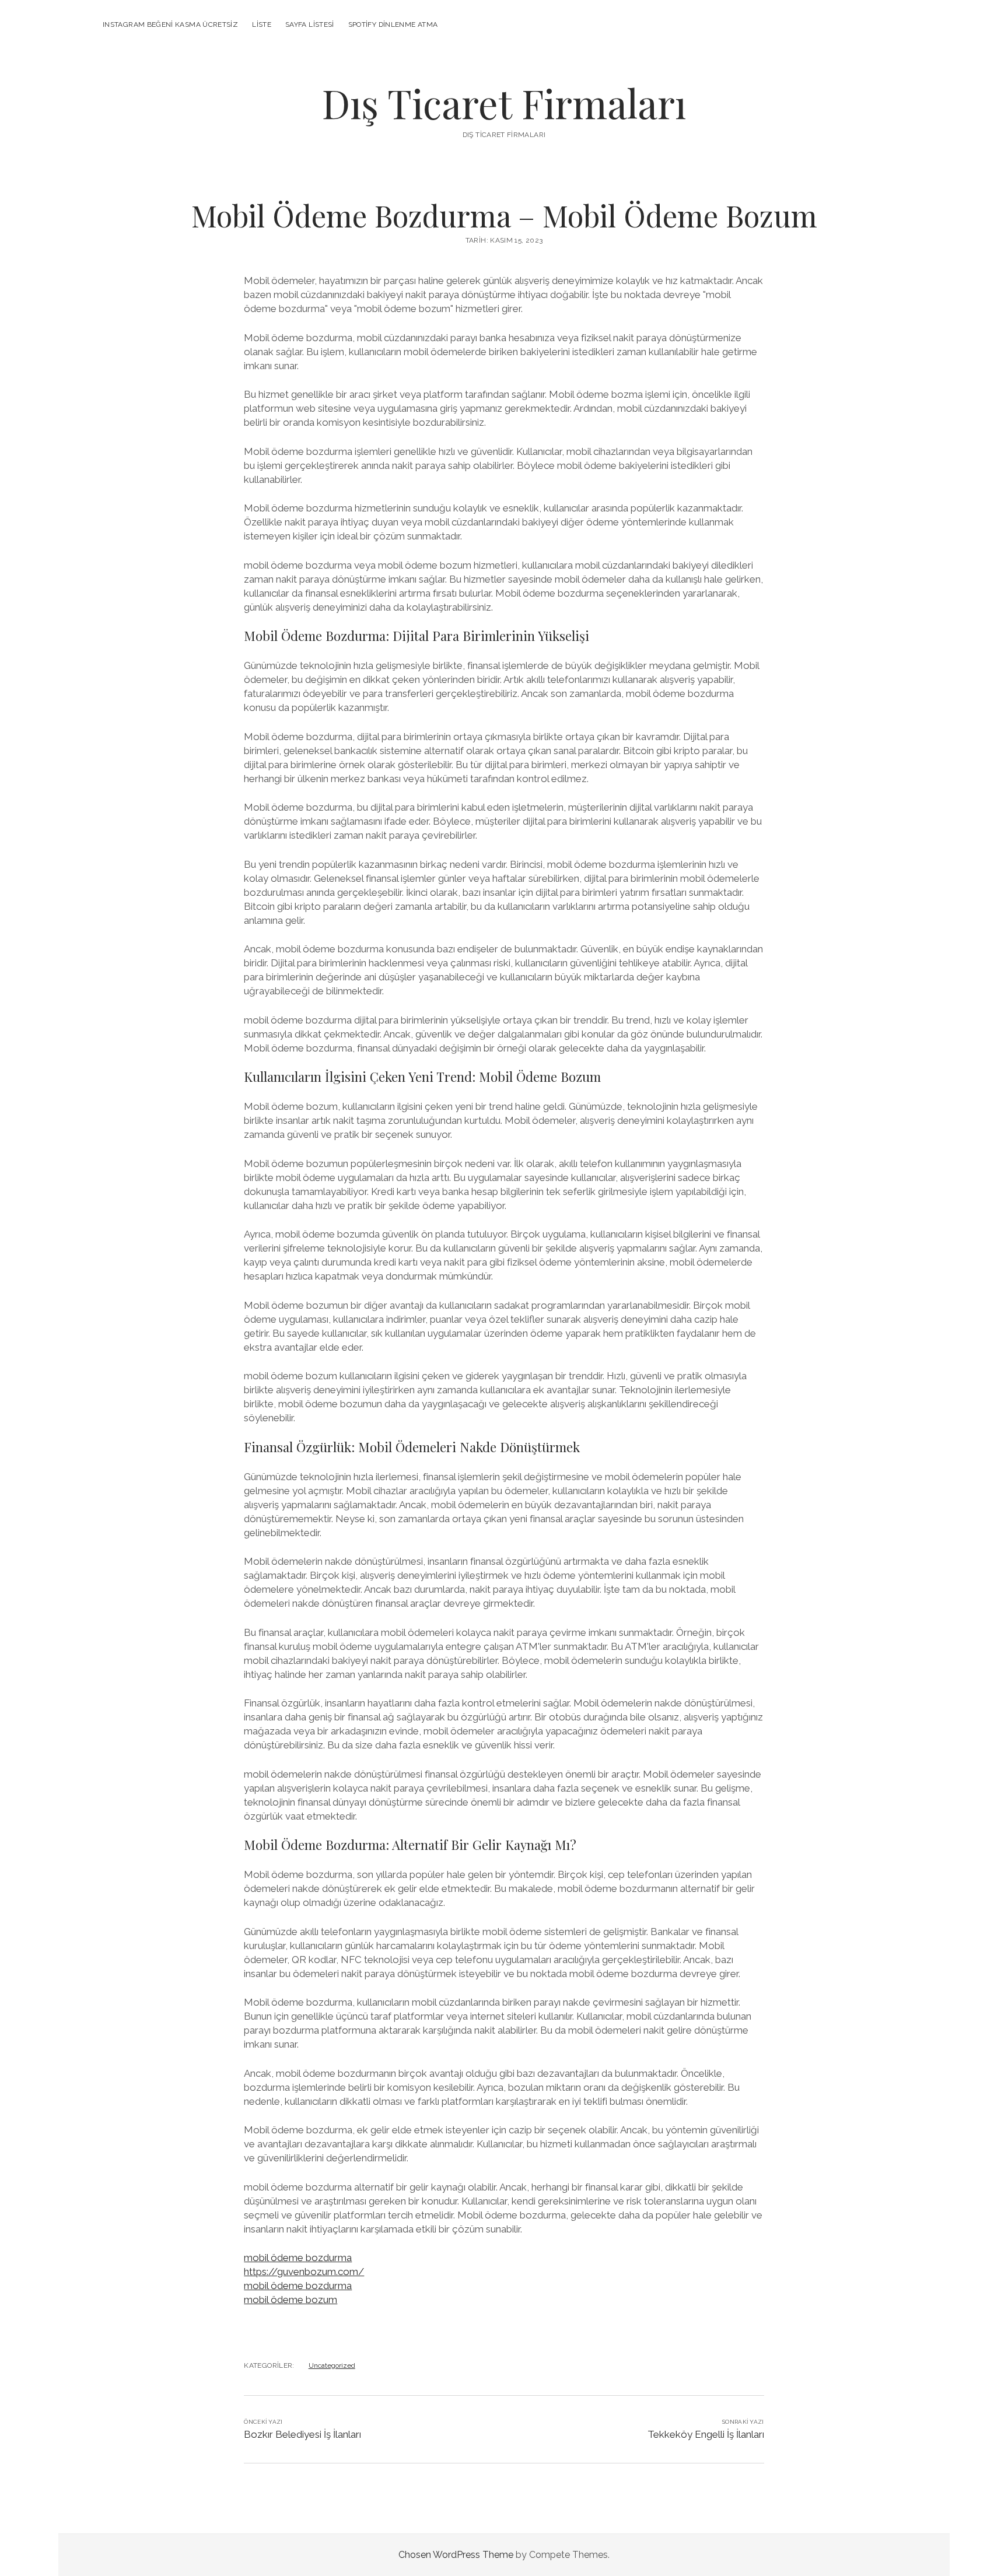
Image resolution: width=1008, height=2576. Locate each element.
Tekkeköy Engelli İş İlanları (706, 2434)
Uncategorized (332, 2365)
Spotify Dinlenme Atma (393, 24)
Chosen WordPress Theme (456, 2555)
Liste (262, 24)
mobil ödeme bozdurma (298, 2258)
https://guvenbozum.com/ (304, 2272)
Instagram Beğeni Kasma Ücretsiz (170, 24)
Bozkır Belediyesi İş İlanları (302, 2434)
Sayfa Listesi (310, 24)
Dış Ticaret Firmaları (504, 103)
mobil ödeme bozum (290, 2300)
